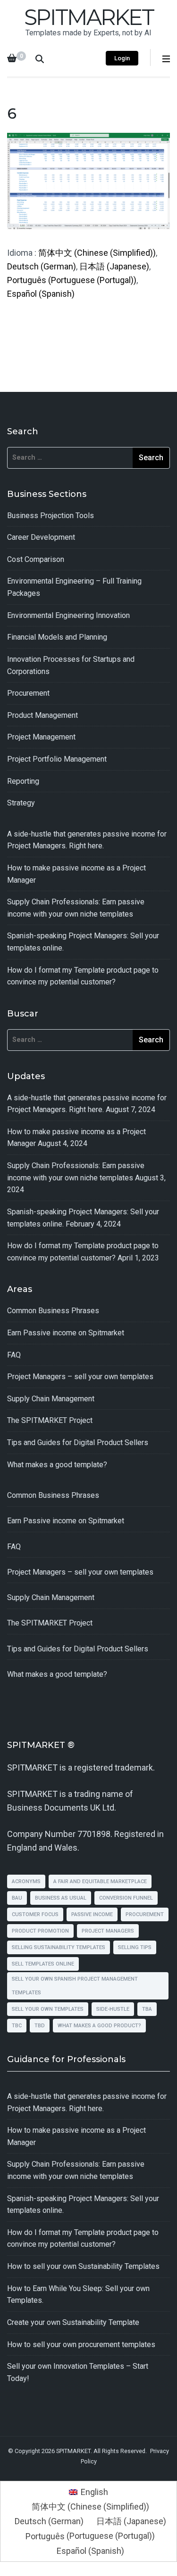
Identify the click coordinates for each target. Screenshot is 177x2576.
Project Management (41, 737)
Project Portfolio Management (57, 759)
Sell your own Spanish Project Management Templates (75, 1986)
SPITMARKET (89, 17)
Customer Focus (35, 1914)
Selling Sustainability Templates (59, 1947)
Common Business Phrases (53, 1311)
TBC (17, 2026)
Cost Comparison (36, 559)
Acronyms (26, 1881)
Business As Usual (61, 1898)
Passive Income (92, 1914)
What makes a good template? (57, 1465)
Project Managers (108, 1931)
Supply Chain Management (51, 1399)
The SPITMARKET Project (50, 1420)
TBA (147, 2009)
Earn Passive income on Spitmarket (66, 1333)
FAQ (14, 1355)
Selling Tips (135, 1947)
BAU (17, 1898)
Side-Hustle (113, 2009)
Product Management (42, 715)
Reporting (23, 781)
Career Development (41, 537)
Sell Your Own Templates (48, 2009)
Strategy (21, 803)
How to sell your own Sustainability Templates (83, 2266)
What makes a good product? (99, 2026)
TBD (40, 2026)
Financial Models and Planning (57, 637)
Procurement (28, 693)
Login (122, 58)
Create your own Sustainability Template (73, 2322)
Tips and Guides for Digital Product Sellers (78, 1442)
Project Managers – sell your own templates (80, 1377)
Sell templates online (43, 1964)
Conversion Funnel (126, 1898)
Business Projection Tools (51, 516)
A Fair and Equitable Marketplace (100, 1881)
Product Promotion (40, 1931)
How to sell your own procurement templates (81, 2344)
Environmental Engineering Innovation (68, 615)
